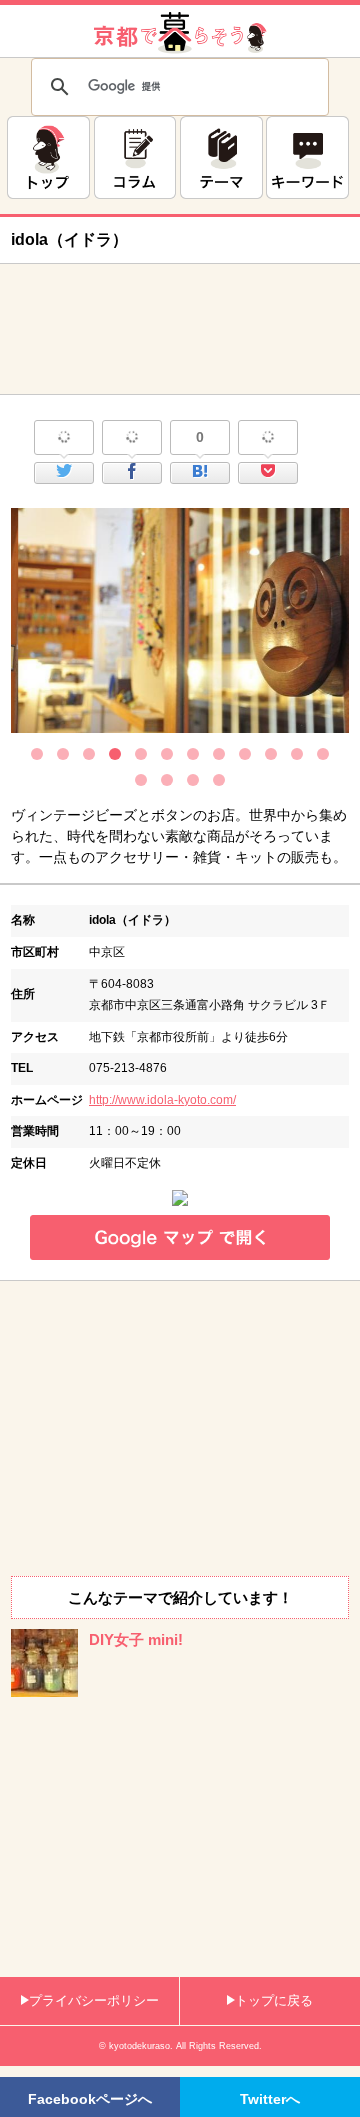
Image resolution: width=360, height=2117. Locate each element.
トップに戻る (274, 2000)
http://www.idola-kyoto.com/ (162, 1100)
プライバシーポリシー (94, 2000)
